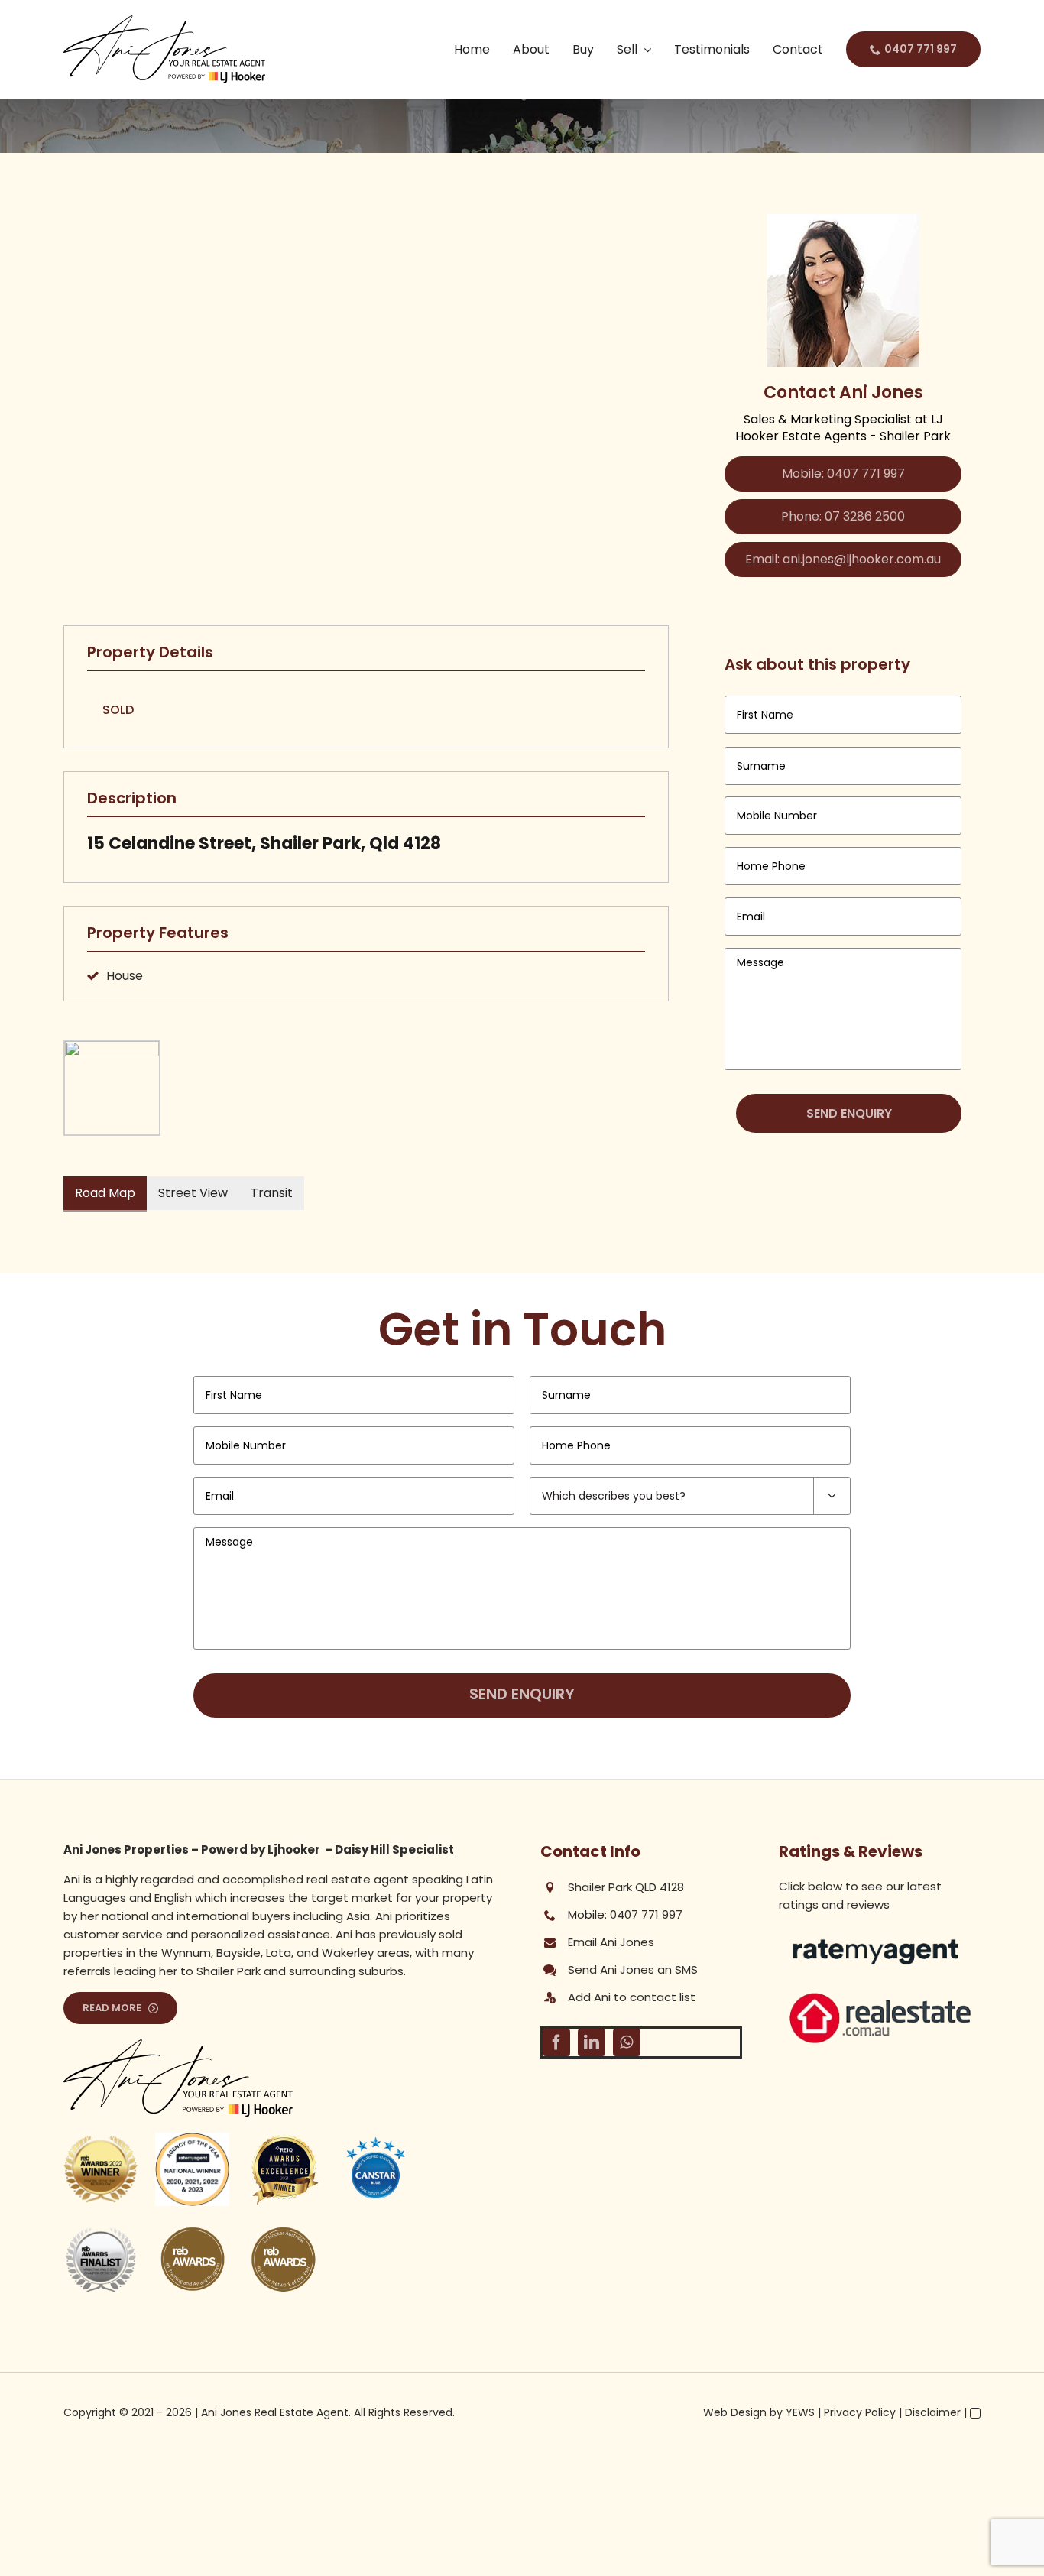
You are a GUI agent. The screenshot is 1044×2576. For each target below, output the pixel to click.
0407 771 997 (646, 1914)
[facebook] (556, 2042)
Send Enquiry (849, 1113)
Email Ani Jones (611, 1942)
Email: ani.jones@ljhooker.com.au (843, 559)
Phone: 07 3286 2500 (843, 516)
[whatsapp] (627, 2042)
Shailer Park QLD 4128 (626, 1887)
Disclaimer (933, 2412)
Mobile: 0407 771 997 (843, 474)
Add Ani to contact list (632, 1997)
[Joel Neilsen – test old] (880, 1995)
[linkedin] (592, 2042)
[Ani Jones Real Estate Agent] (164, 21)
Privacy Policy (860, 2412)
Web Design (735, 2412)
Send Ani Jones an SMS (633, 1969)
